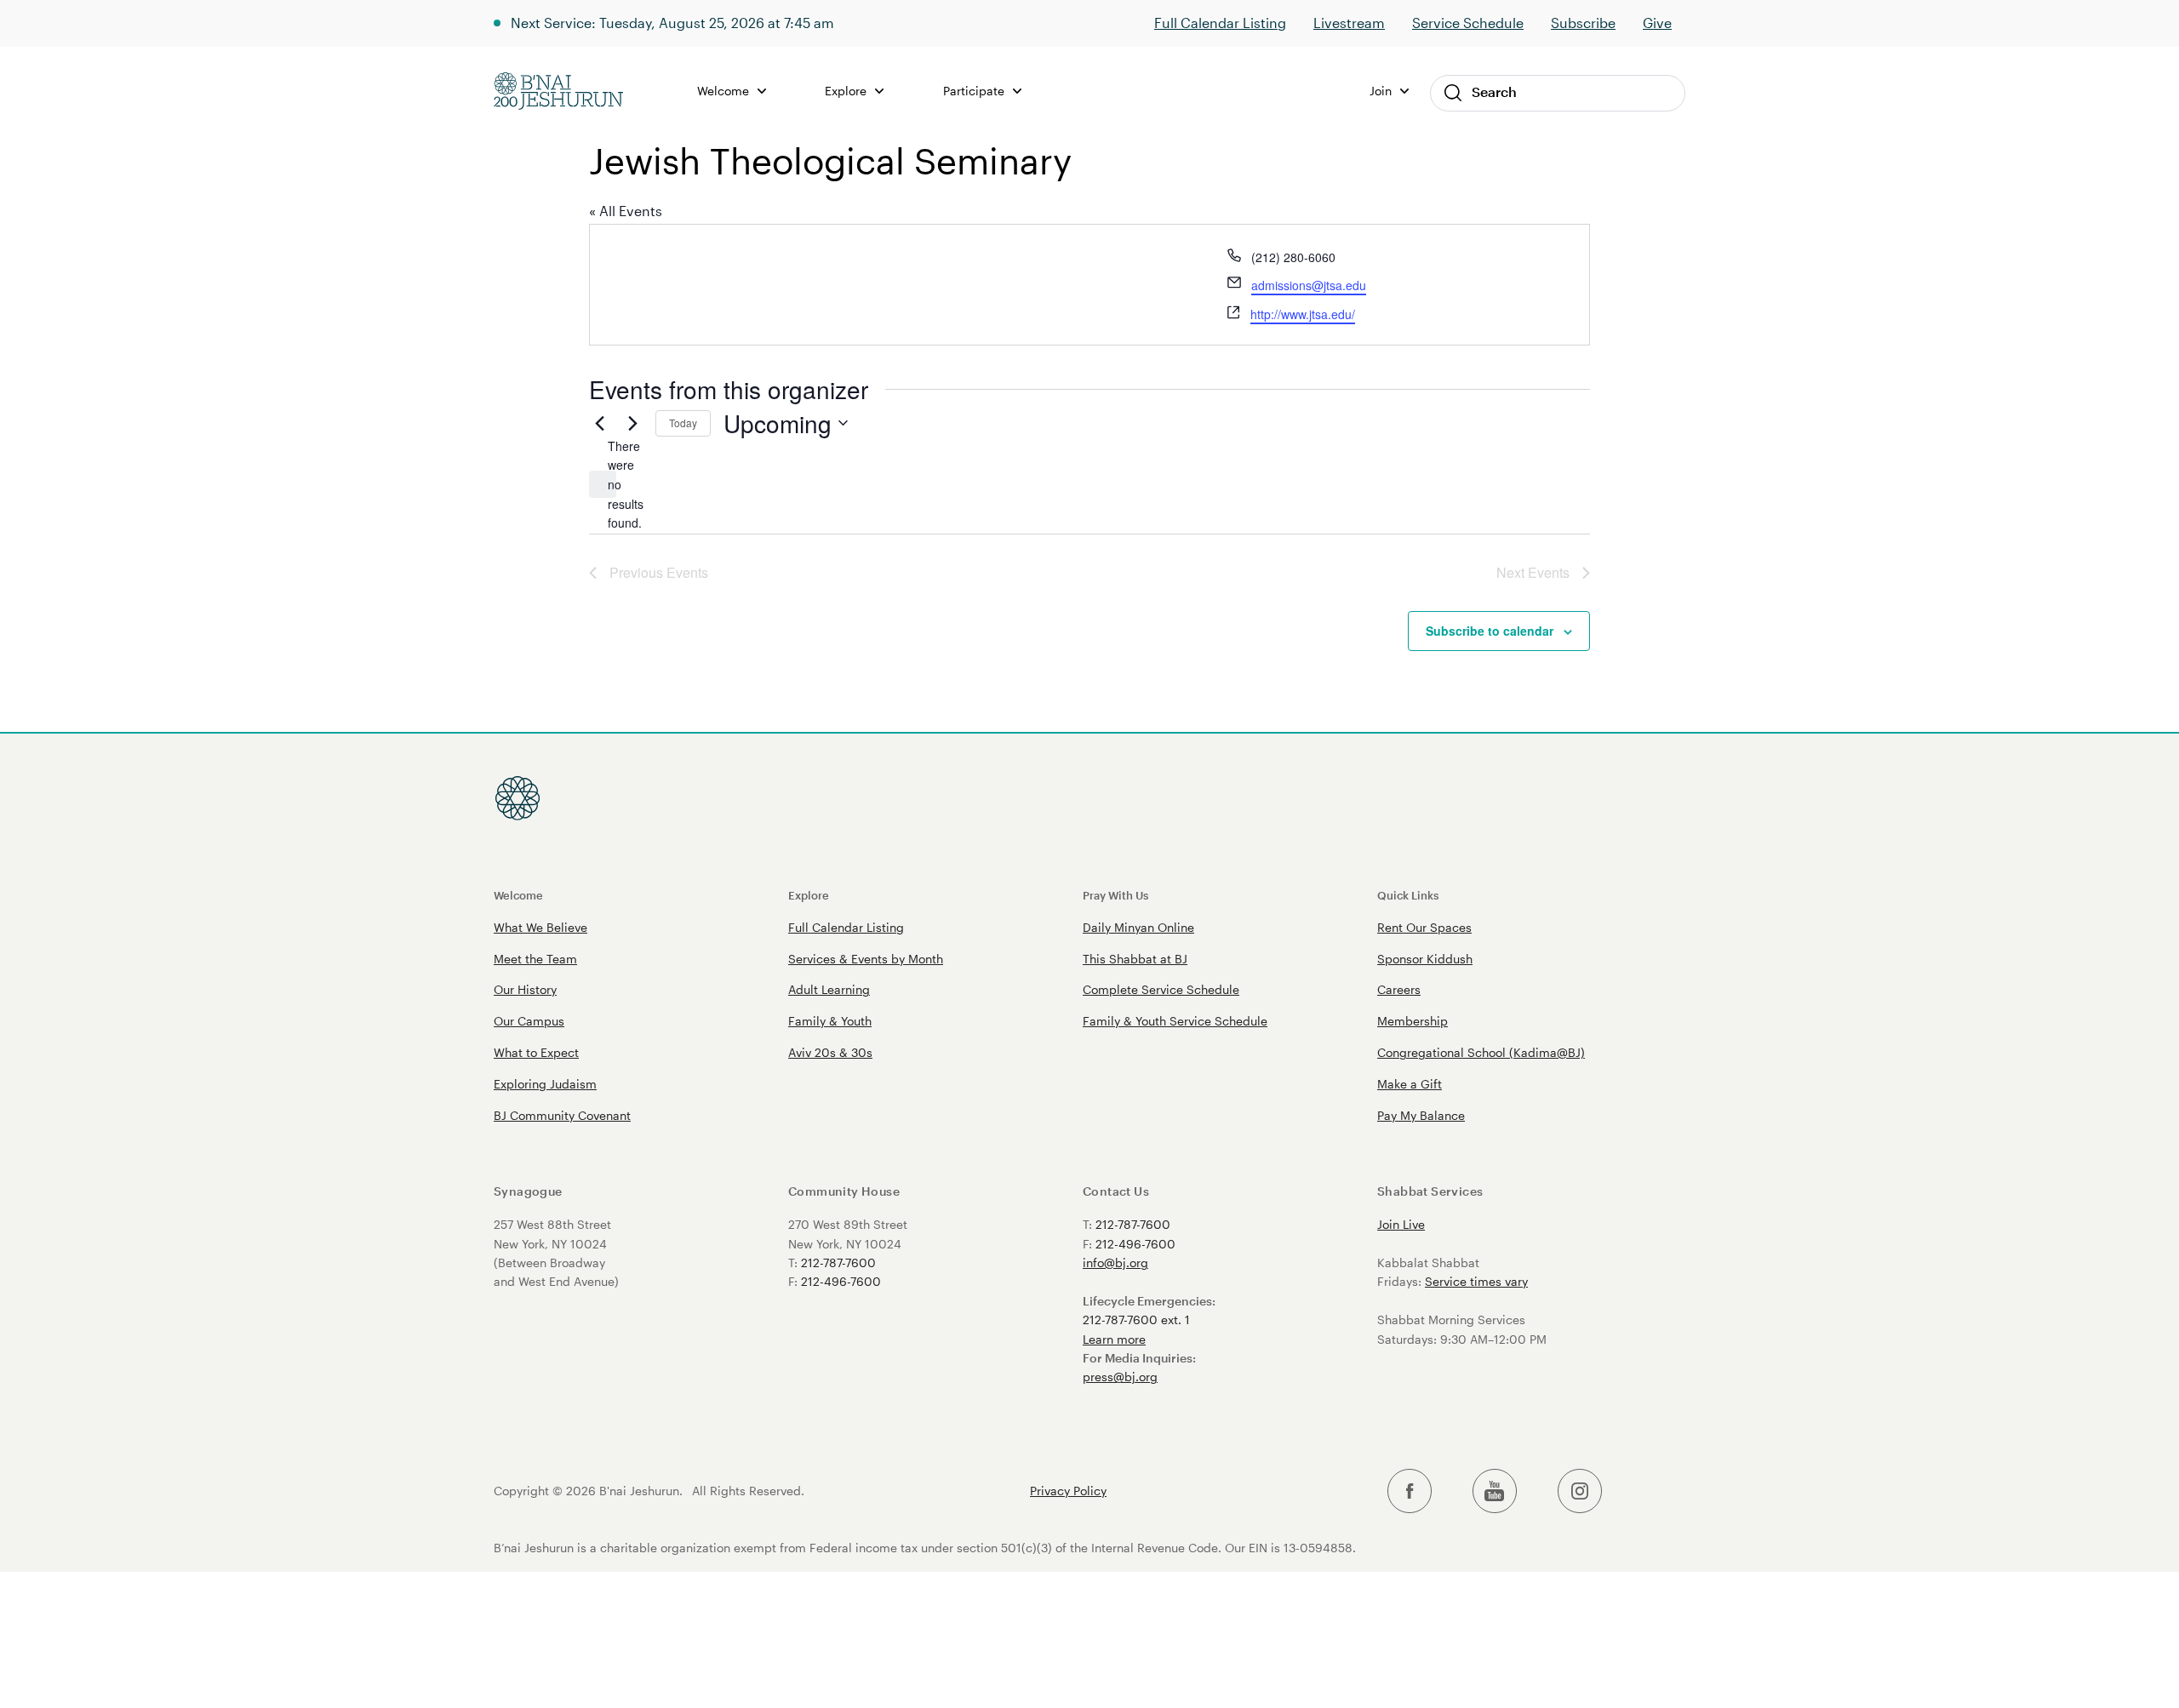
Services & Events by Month (866, 959)
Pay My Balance (1421, 1115)
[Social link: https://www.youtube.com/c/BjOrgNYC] (1495, 1491)
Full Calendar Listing (1220, 23)
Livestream (1349, 23)
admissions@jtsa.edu (1309, 285)
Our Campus (529, 1021)
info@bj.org (1115, 1262)
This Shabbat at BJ (1135, 959)
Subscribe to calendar (1490, 631)
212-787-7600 (838, 1262)
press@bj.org (1120, 1377)
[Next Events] (632, 423)
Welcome (518, 895)
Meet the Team (535, 959)
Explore (809, 895)
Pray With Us (1115, 895)
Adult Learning (829, 989)
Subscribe (1583, 23)
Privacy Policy (1068, 1491)
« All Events (626, 211)
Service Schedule (1468, 23)
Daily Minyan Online (1138, 927)
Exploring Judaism (545, 1084)
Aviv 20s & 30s (830, 1052)
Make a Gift (1410, 1084)
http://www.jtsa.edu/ (1303, 314)
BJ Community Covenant (562, 1115)
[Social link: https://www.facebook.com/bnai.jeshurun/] (1410, 1491)
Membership (1413, 1021)
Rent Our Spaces (1424, 927)
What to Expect (536, 1052)
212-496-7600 (841, 1281)
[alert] (603, 484)
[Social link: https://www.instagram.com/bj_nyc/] (1580, 1491)
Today (683, 423)
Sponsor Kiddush (1425, 959)
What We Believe (540, 927)
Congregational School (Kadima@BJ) (1481, 1052)
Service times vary (1476, 1281)
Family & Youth (830, 1021)
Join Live (1401, 1224)
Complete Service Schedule (1161, 989)
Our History (525, 989)
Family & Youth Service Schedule (1175, 1021)
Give (1657, 23)
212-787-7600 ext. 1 (1136, 1320)
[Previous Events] (599, 423)
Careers (1399, 989)
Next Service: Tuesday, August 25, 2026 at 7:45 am (672, 23)
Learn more (1114, 1339)
